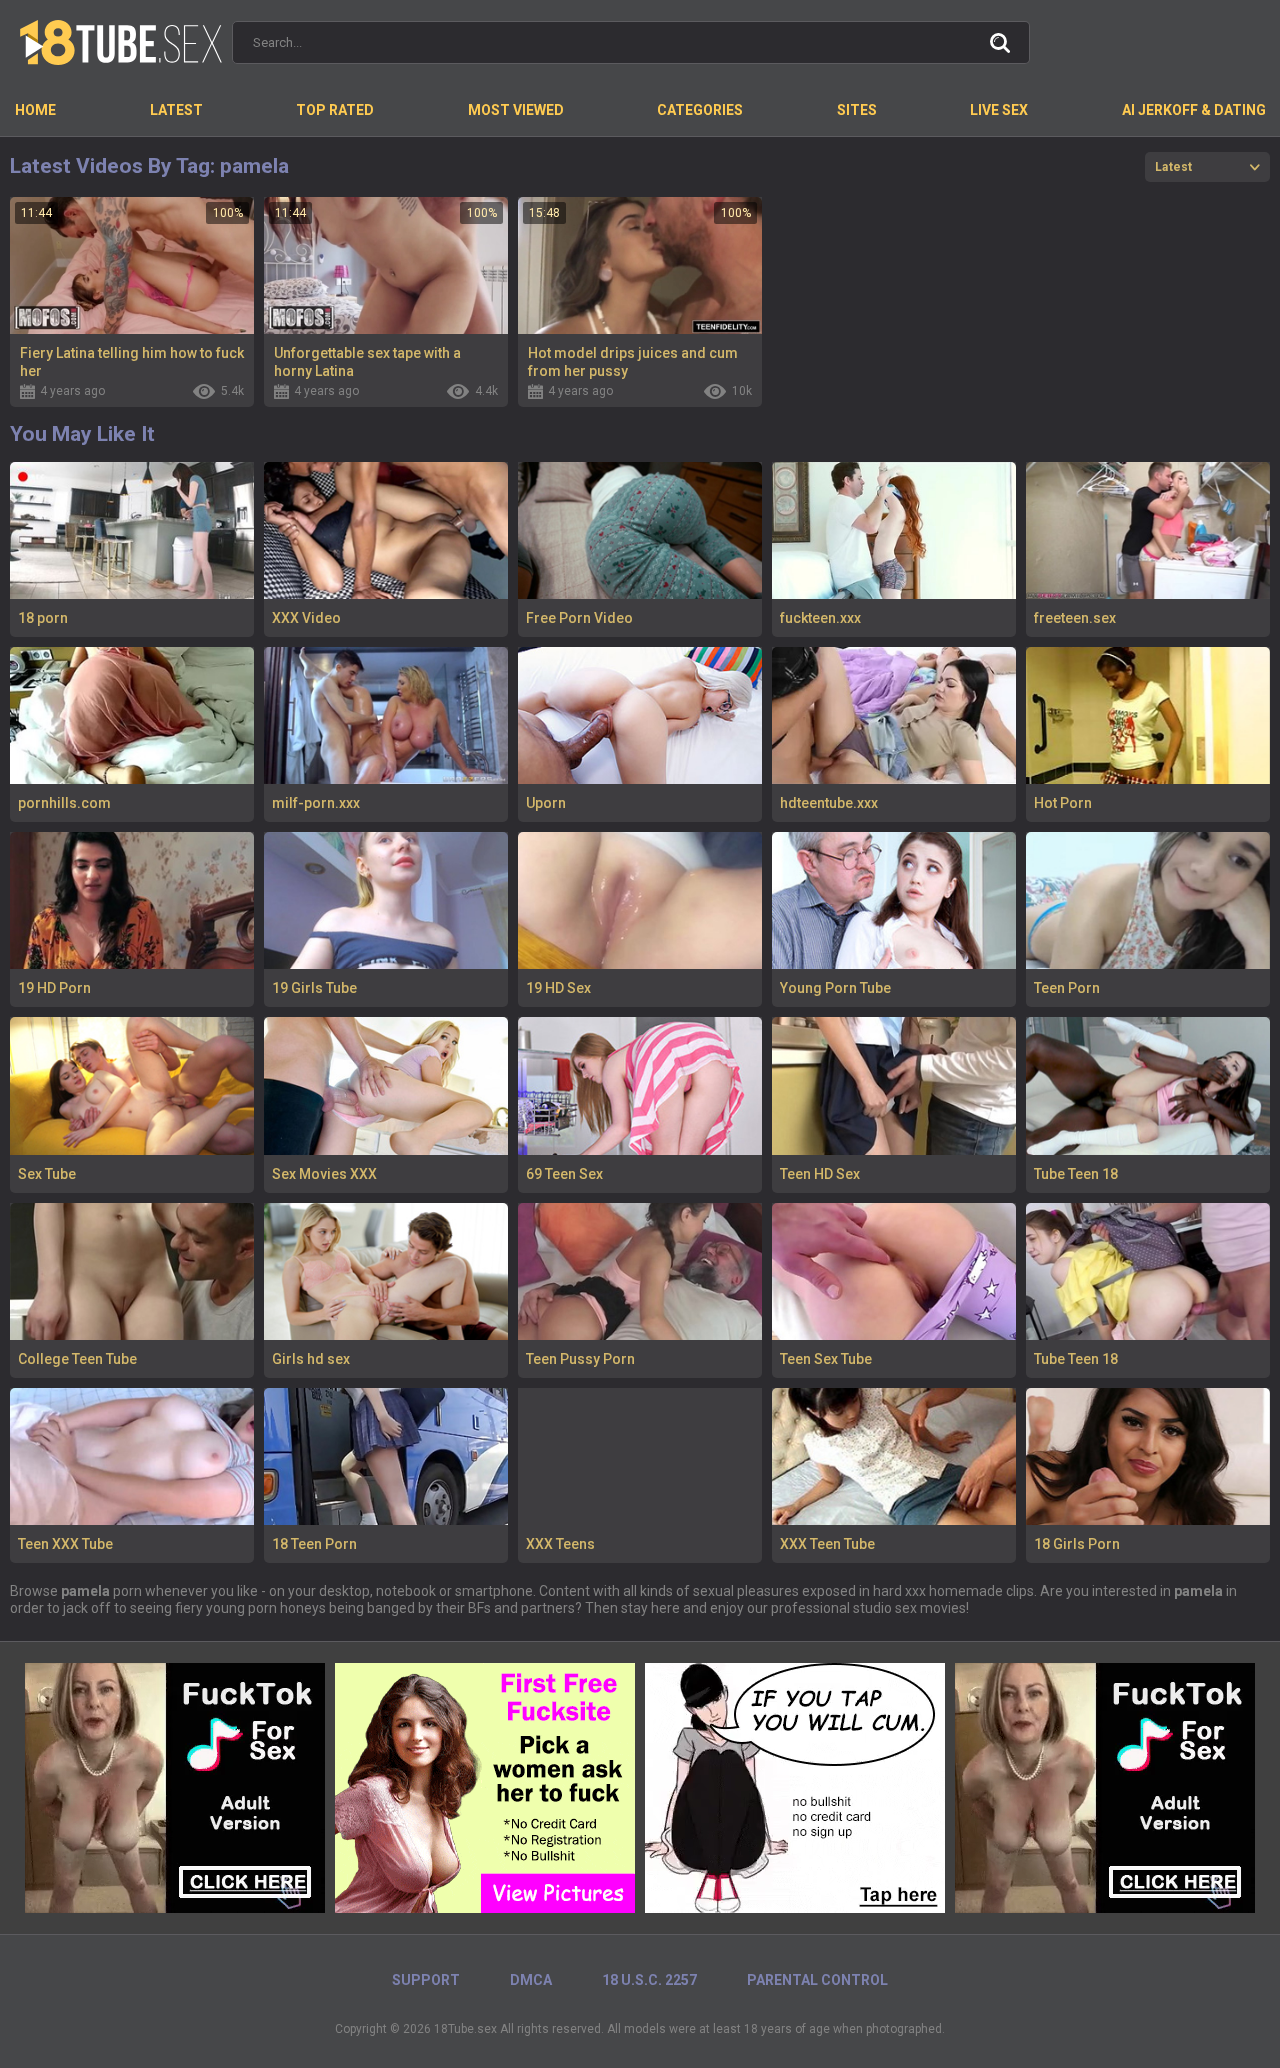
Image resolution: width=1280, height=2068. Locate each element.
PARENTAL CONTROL (817, 1980)
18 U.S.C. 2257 (649, 1980)
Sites (857, 110)
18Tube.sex (465, 2029)
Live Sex (999, 110)
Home (35, 110)
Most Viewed (516, 110)
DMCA (531, 1980)
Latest (176, 110)
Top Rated (335, 110)
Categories (700, 110)
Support (426, 1980)
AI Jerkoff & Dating (1194, 110)
